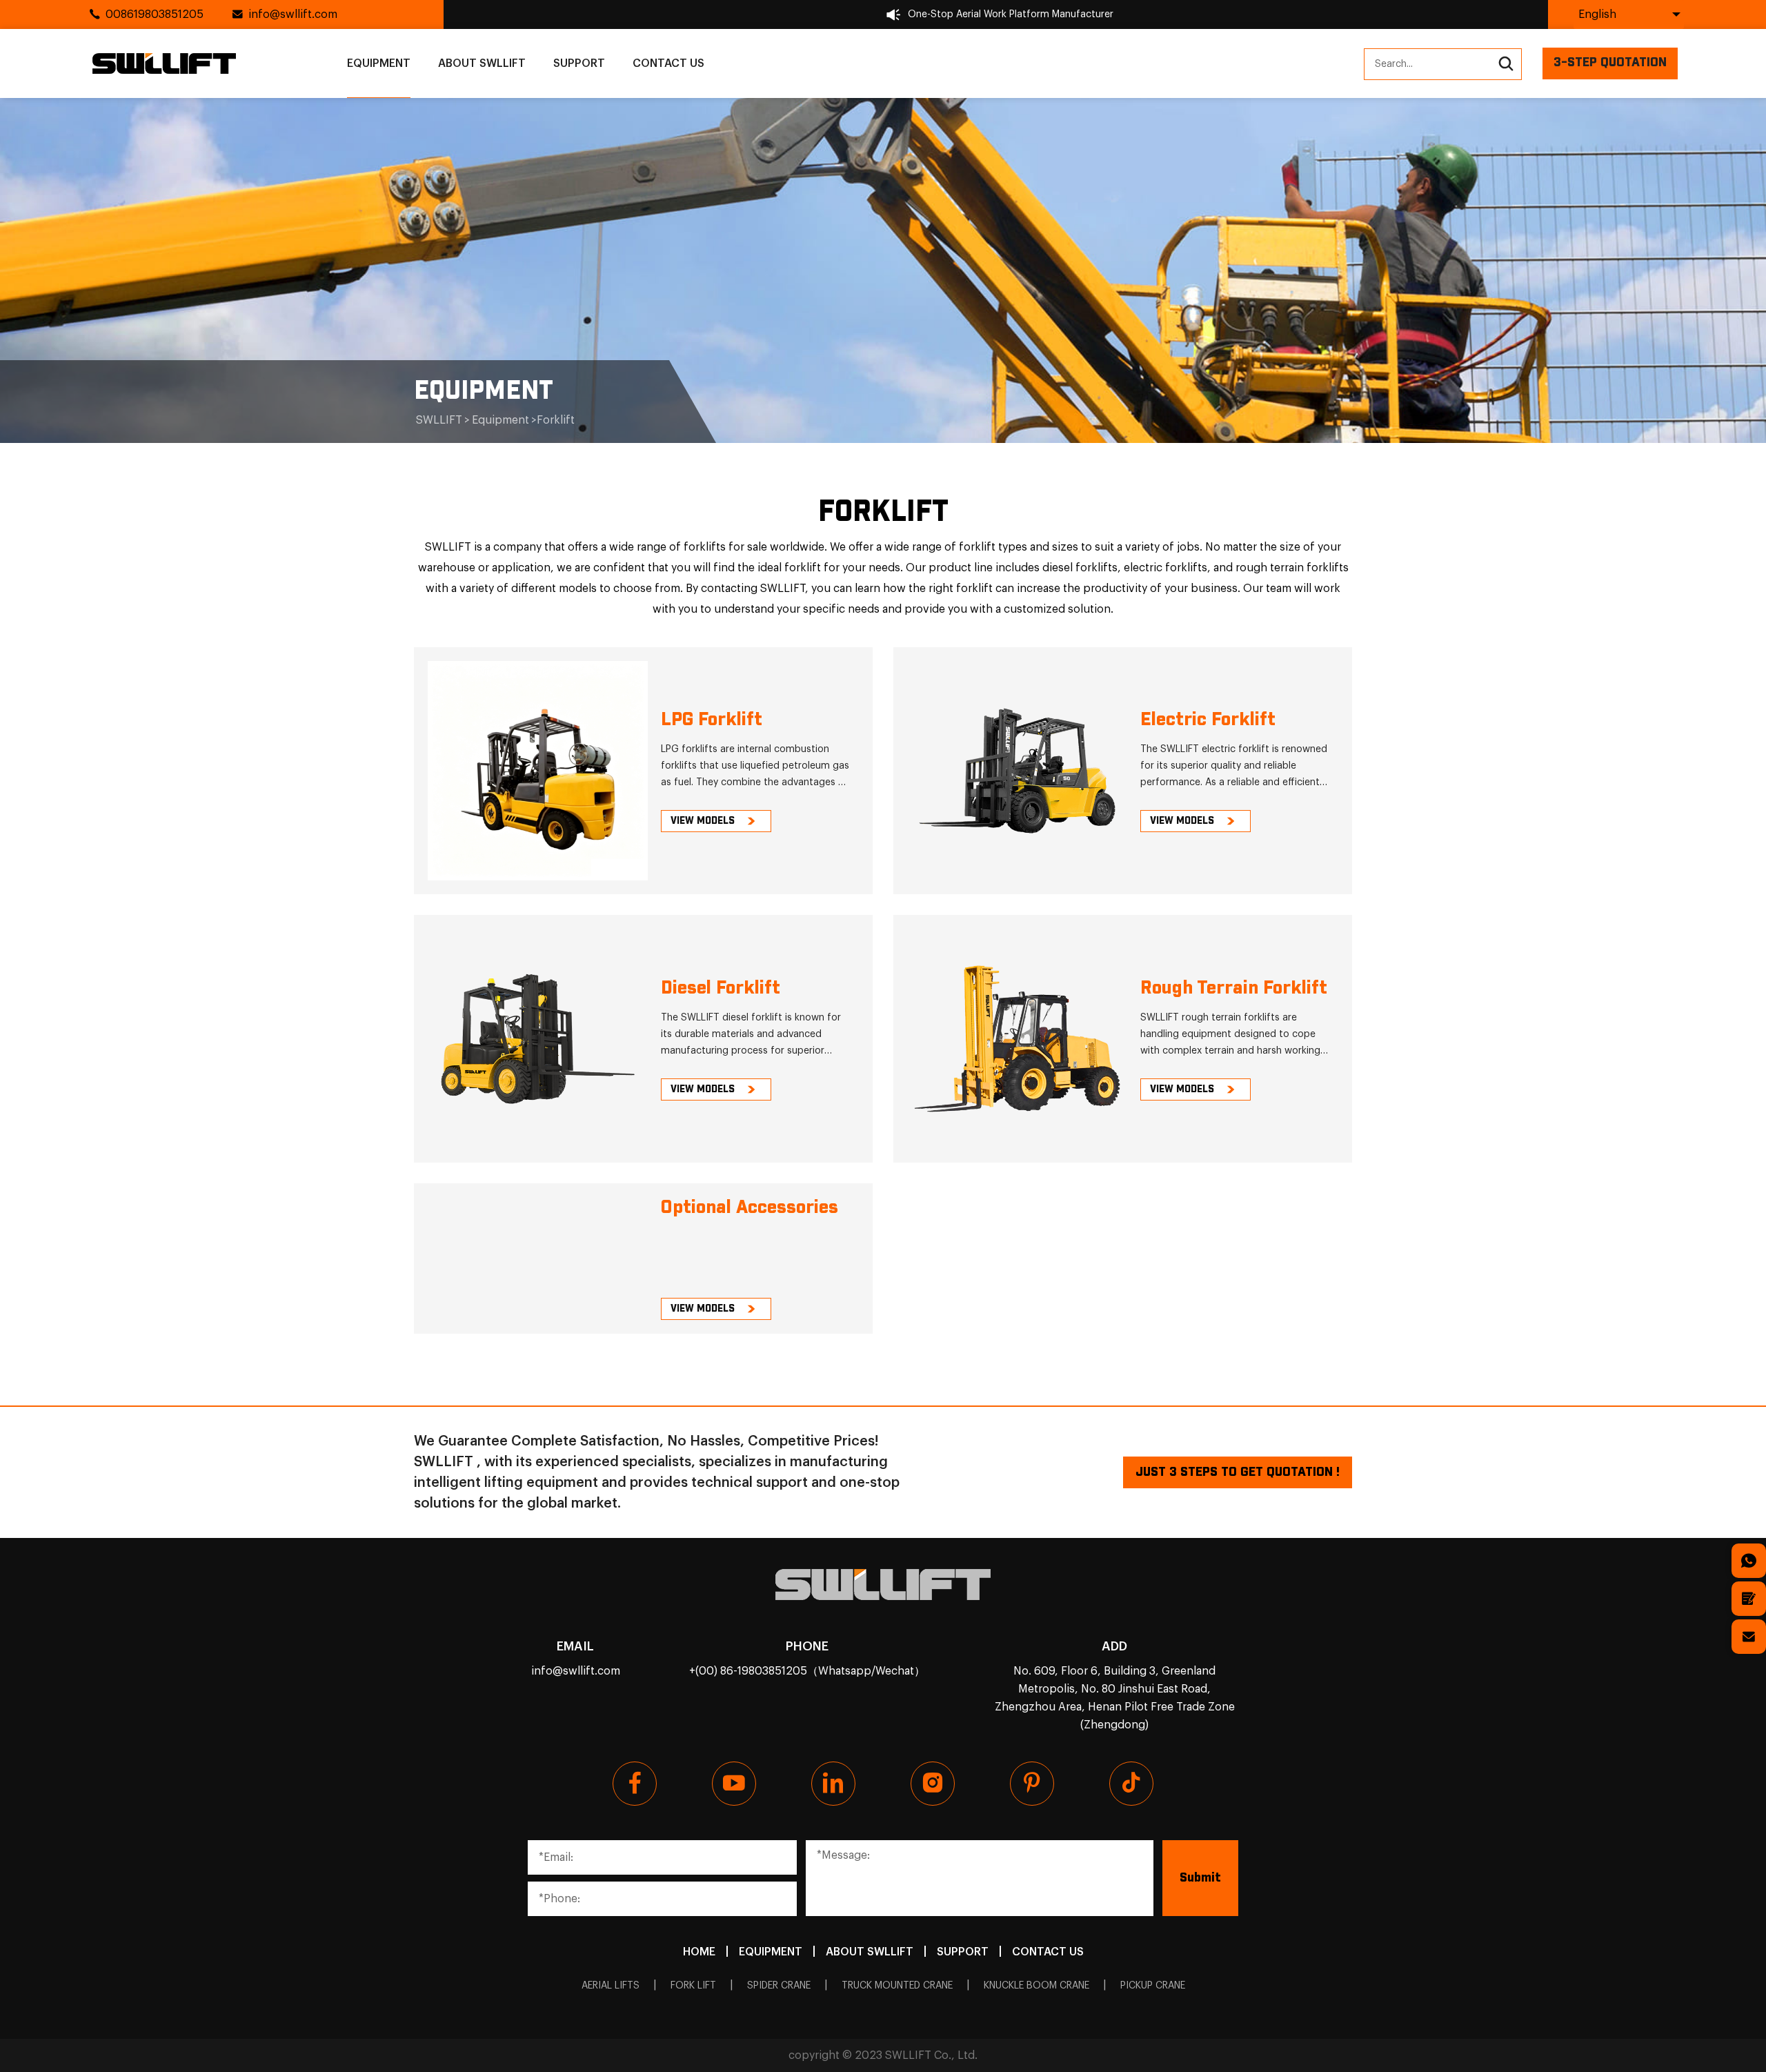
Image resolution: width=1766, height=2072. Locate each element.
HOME (699, 1952)
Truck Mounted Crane (897, 1986)
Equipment (379, 63)
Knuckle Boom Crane (1036, 1986)
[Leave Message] (1749, 1599)
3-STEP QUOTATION (1610, 63)
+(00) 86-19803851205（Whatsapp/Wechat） (807, 1671)
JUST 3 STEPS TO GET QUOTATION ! (1238, 1472)
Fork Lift (693, 1986)
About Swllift (482, 63)
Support (579, 63)
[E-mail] (1749, 1637)
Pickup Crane (1153, 1986)
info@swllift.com (293, 14)
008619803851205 (155, 14)
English (1597, 14)
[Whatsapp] (1749, 1561)
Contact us (668, 63)
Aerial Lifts (611, 1986)
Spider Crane (779, 1986)
